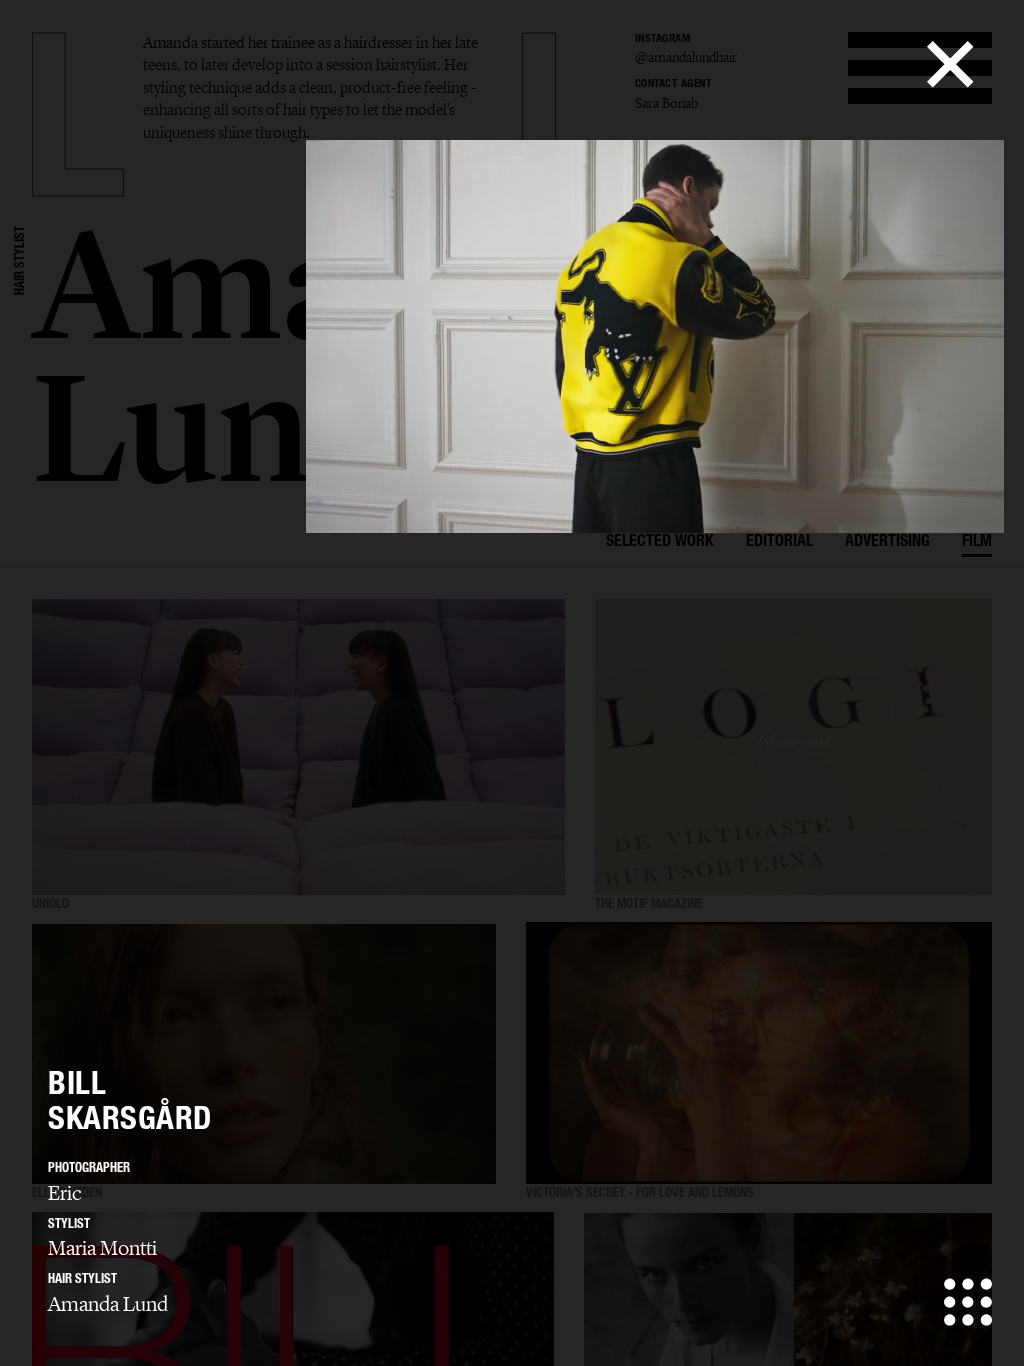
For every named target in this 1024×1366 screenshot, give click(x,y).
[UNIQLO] (298, 747)
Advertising (887, 543)
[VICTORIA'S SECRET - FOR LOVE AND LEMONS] (759, 1054)
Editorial (779, 543)
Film (977, 543)
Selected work (660, 543)
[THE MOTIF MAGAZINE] (793, 747)
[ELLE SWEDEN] (264, 1054)
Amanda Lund (108, 1304)
